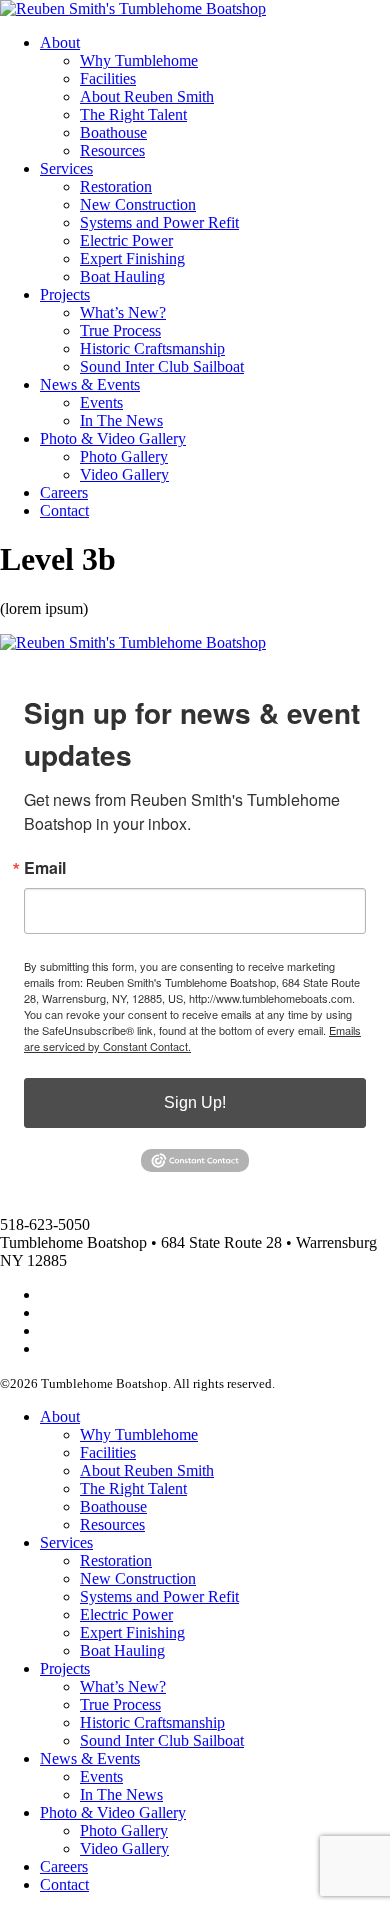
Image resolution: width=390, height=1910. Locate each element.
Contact (64, 510)
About (60, 42)
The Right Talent (133, 114)
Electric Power (126, 240)
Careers (64, 492)
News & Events (90, 384)
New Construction (138, 204)
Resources (112, 150)
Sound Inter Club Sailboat (162, 366)
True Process (120, 330)
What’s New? (123, 312)
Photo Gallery (124, 456)
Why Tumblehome (139, 60)
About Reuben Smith (147, 96)
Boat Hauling (122, 276)
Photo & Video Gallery (113, 438)
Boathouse (113, 132)
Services (66, 168)
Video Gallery (124, 474)
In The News (121, 420)
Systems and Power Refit (159, 222)
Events (101, 402)
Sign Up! (195, 1102)
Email (45, 868)
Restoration (116, 186)
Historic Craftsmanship (152, 348)
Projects (65, 294)
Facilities (108, 78)
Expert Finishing (132, 258)
